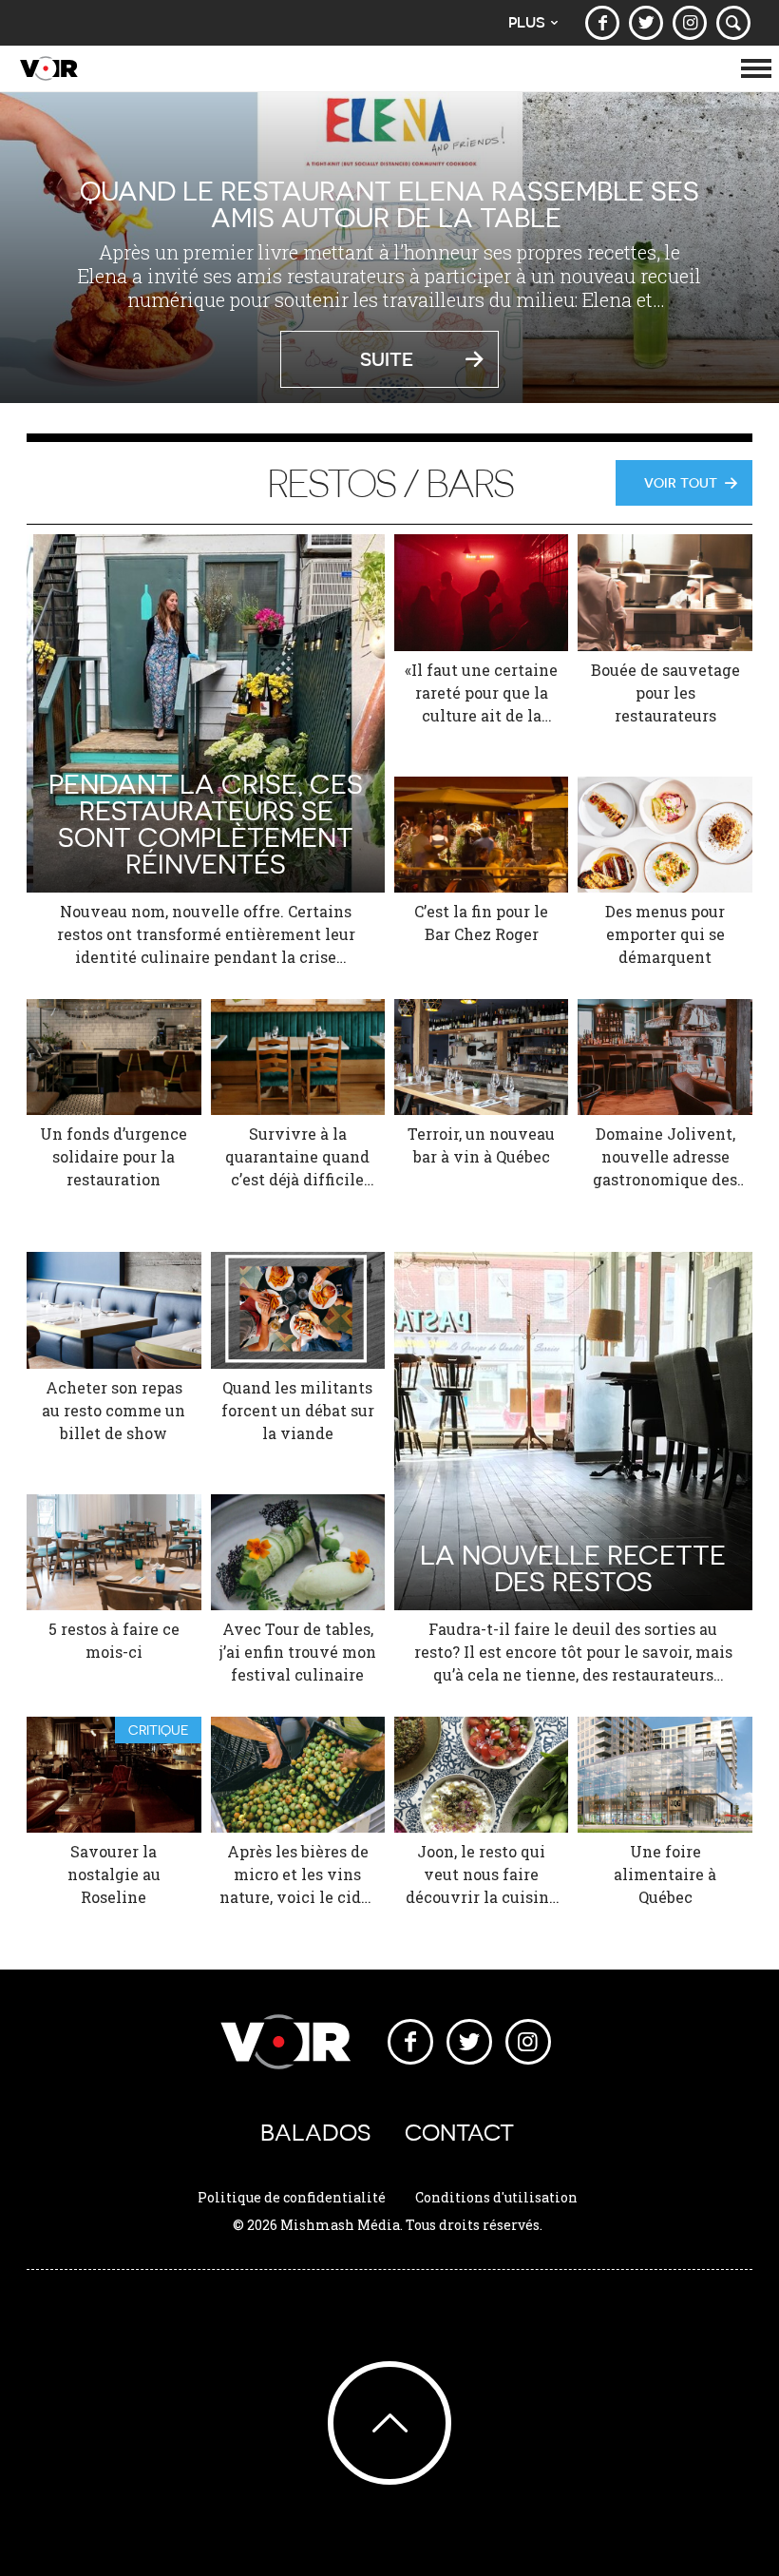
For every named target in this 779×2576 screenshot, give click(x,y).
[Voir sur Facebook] (602, 23)
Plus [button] (527, 22)
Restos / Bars (390, 483)
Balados (315, 2133)
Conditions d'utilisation (496, 2197)
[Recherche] (733, 23)
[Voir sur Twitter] (646, 23)
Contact (459, 2133)
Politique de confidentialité (292, 2197)
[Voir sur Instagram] (690, 23)
